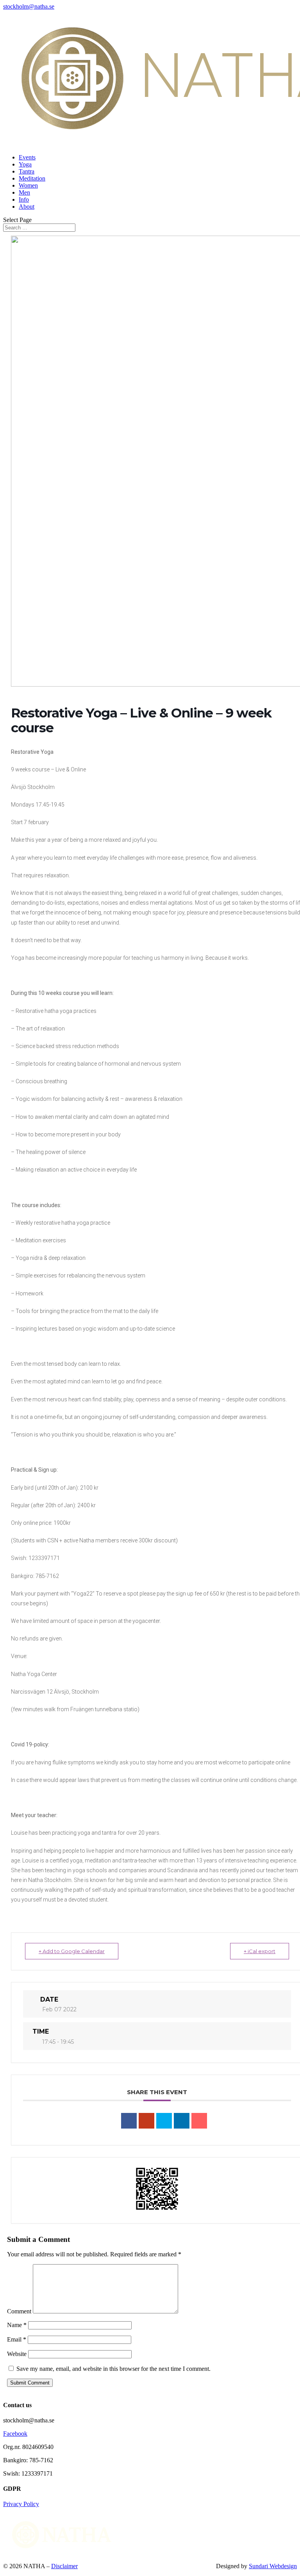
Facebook (15, 2434)
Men (24, 192)
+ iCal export (260, 1951)
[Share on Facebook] (129, 2121)
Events (27, 157)
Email (17, 2339)
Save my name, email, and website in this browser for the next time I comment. (113, 2369)
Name (17, 2325)
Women (28, 185)
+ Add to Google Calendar (72, 1951)
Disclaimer (64, 2566)
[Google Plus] (146, 2121)
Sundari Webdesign (273, 2566)
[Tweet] (164, 2121)
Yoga (25, 164)
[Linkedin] (182, 2121)
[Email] (199, 2121)
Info (24, 199)
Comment (19, 2311)
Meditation (32, 178)
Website (17, 2354)
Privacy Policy (21, 2504)
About (27, 207)
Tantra (27, 171)
